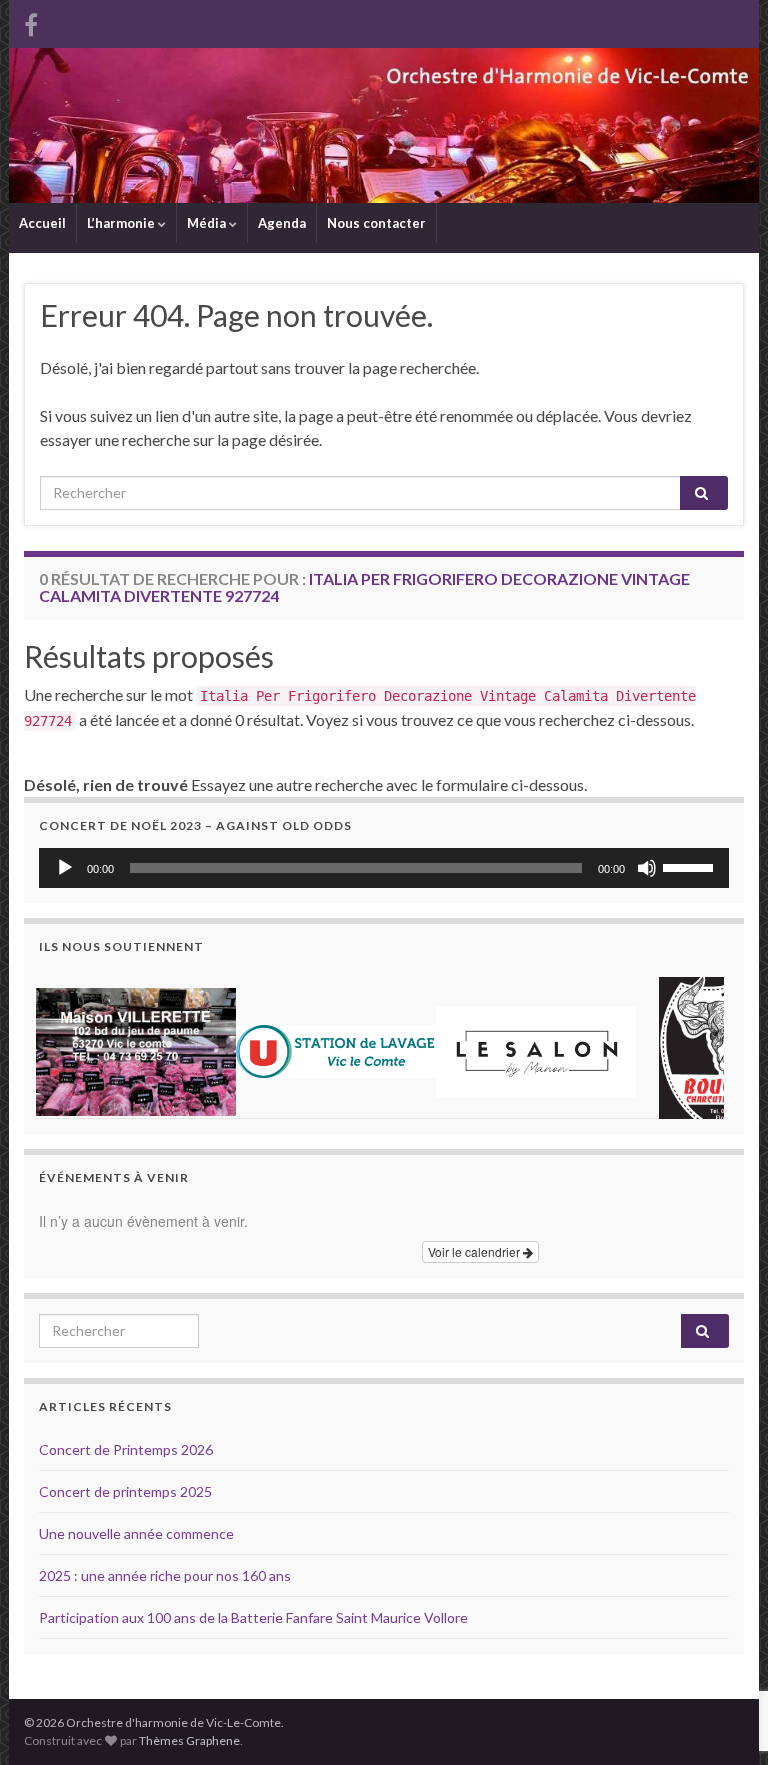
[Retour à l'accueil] (384, 125)
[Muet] (647, 868)
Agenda (282, 223)
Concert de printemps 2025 (125, 1491)
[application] (384, 868)
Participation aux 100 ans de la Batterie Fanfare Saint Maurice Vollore (253, 1617)
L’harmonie (122, 223)
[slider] (691, 866)
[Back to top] (723, 1646)
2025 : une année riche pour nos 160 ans (165, 1575)
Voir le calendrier (475, 1251)
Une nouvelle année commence (136, 1533)
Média (208, 223)
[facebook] (31, 21)
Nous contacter (376, 223)
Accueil (42, 223)
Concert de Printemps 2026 (126, 1449)
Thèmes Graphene (189, 1740)
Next (703, 1044)
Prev (65, 1044)
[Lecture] (65, 868)
